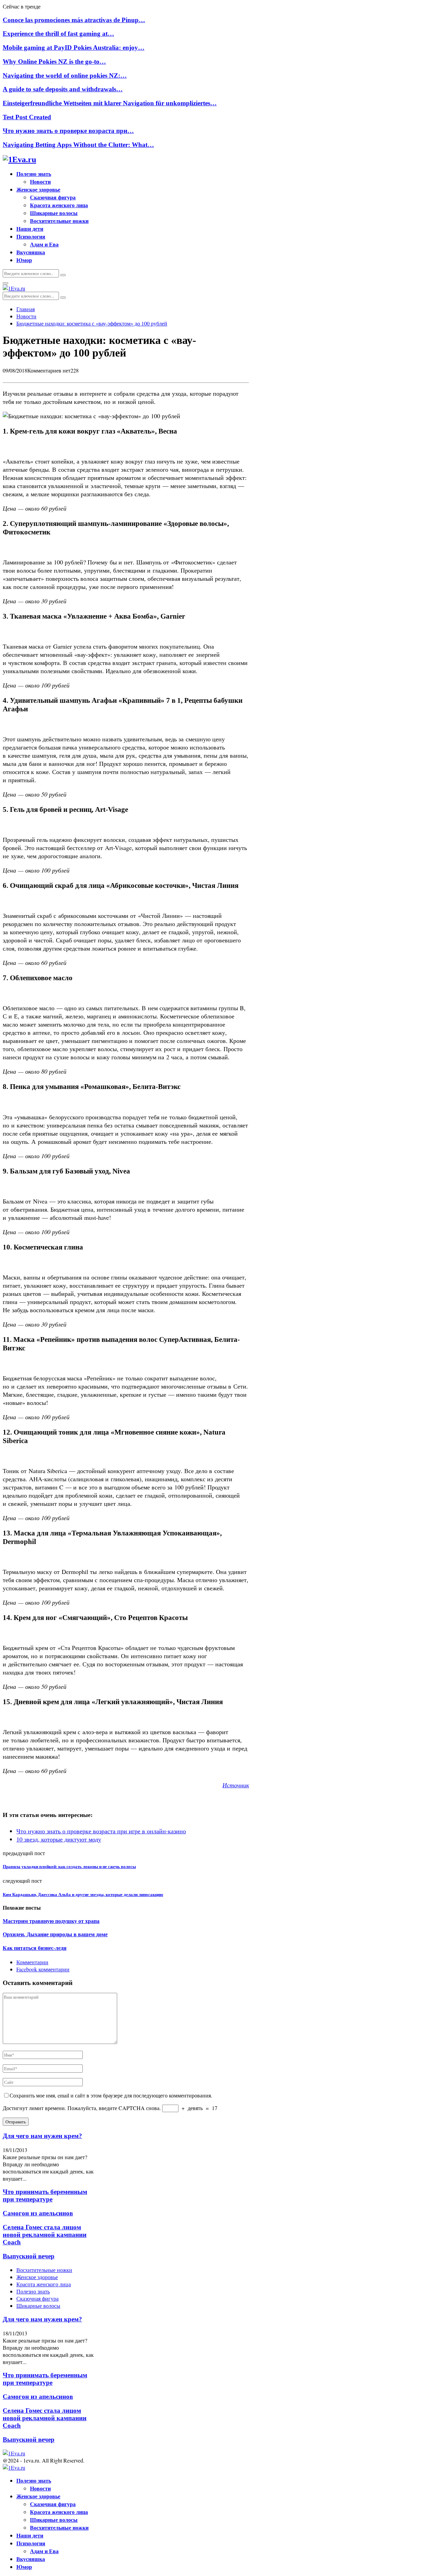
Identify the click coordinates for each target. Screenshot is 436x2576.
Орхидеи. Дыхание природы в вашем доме (55, 1934)
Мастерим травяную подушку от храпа (51, 1921)
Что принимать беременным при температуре (45, 2195)
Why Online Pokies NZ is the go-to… (54, 62)
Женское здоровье (38, 189)
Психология (31, 236)
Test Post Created (27, 117)
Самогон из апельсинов (38, 2213)
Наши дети (30, 229)
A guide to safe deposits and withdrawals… (63, 89)
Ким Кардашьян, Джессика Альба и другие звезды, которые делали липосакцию (83, 1895)
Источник (236, 1785)
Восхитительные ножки (59, 221)
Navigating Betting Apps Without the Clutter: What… (78, 145)
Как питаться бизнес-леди (35, 1948)
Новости (40, 181)
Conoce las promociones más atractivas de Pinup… (74, 20)
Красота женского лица (59, 205)
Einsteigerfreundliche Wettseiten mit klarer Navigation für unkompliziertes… (110, 103)
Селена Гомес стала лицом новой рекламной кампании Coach (45, 2235)
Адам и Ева (44, 244)
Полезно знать (34, 174)
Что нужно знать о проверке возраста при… (68, 131)
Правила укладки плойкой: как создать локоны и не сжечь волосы (69, 1867)
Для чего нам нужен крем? (42, 2136)
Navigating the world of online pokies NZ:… (65, 75)
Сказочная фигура (53, 197)
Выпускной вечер (29, 2256)
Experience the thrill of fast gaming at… (58, 34)
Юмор (24, 260)
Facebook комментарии (43, 1969)
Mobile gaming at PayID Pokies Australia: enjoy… (74, 48)
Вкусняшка (31, 252)
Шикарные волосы (54, 213)
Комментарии (32, 1962)
